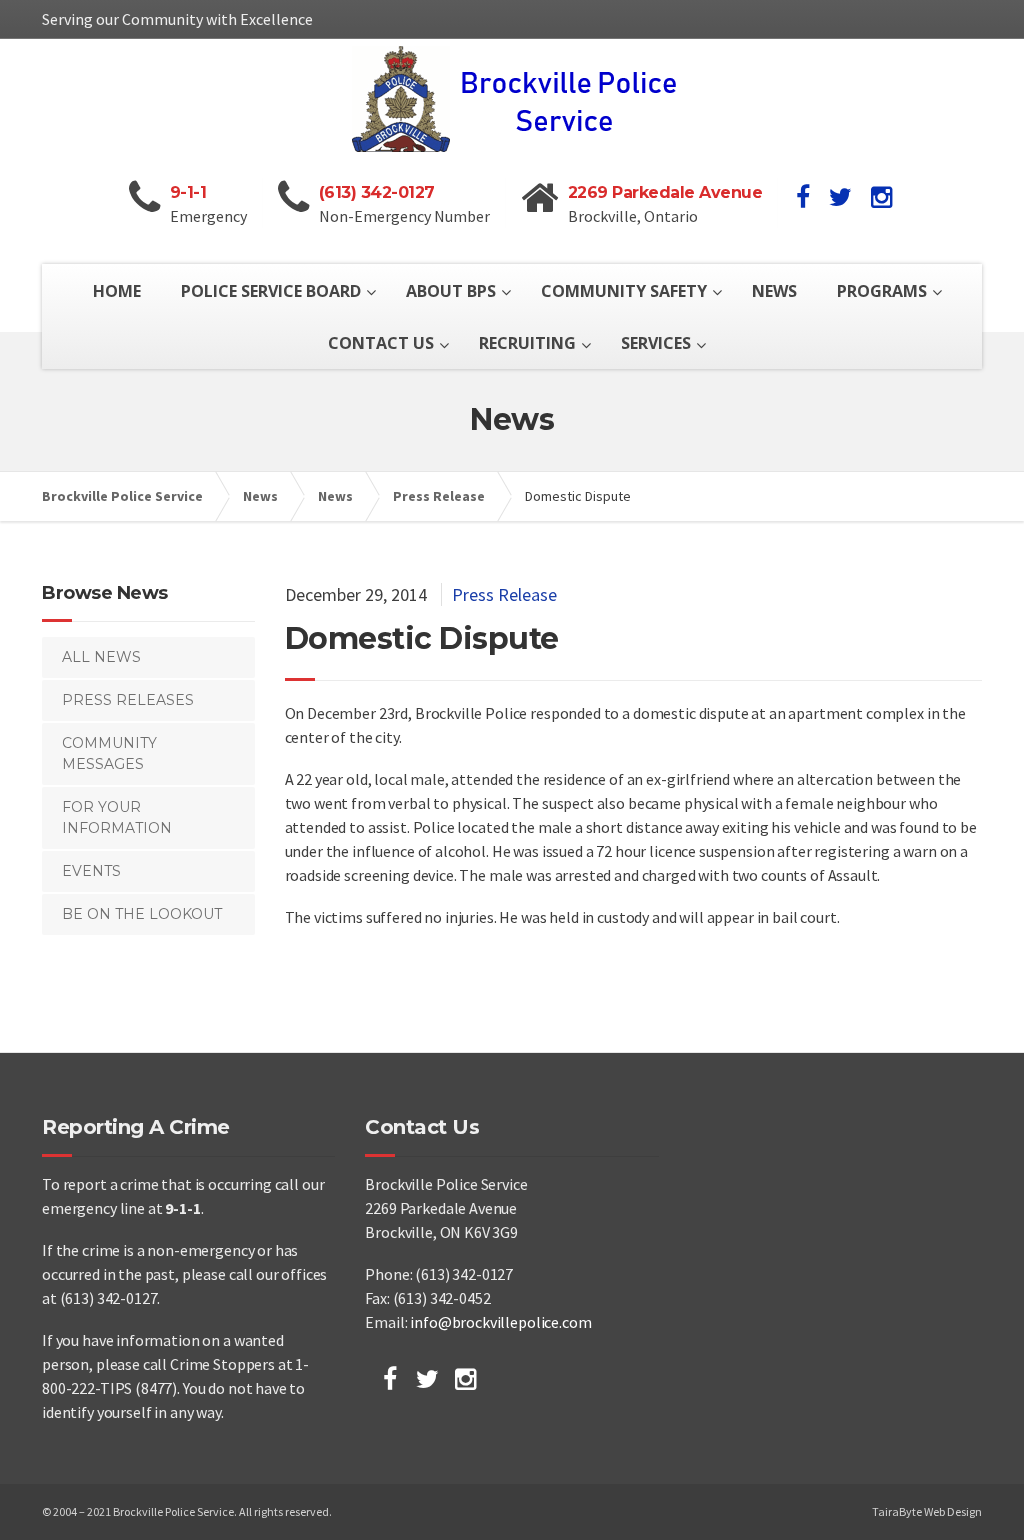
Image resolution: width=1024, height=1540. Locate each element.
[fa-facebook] (803, 197)
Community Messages (109, 753)
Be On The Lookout (142, 914)
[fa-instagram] (881, 197)
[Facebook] (390, 1379)
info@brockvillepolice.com (500, 1322)
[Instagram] (465, 1379)
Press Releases (128, 700)
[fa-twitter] (840, 197)
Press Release (504, 594)
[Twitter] (427, 1379)
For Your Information (117, 817)
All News (101, 657)
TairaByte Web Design (927, 1511)
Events (91, 871)
